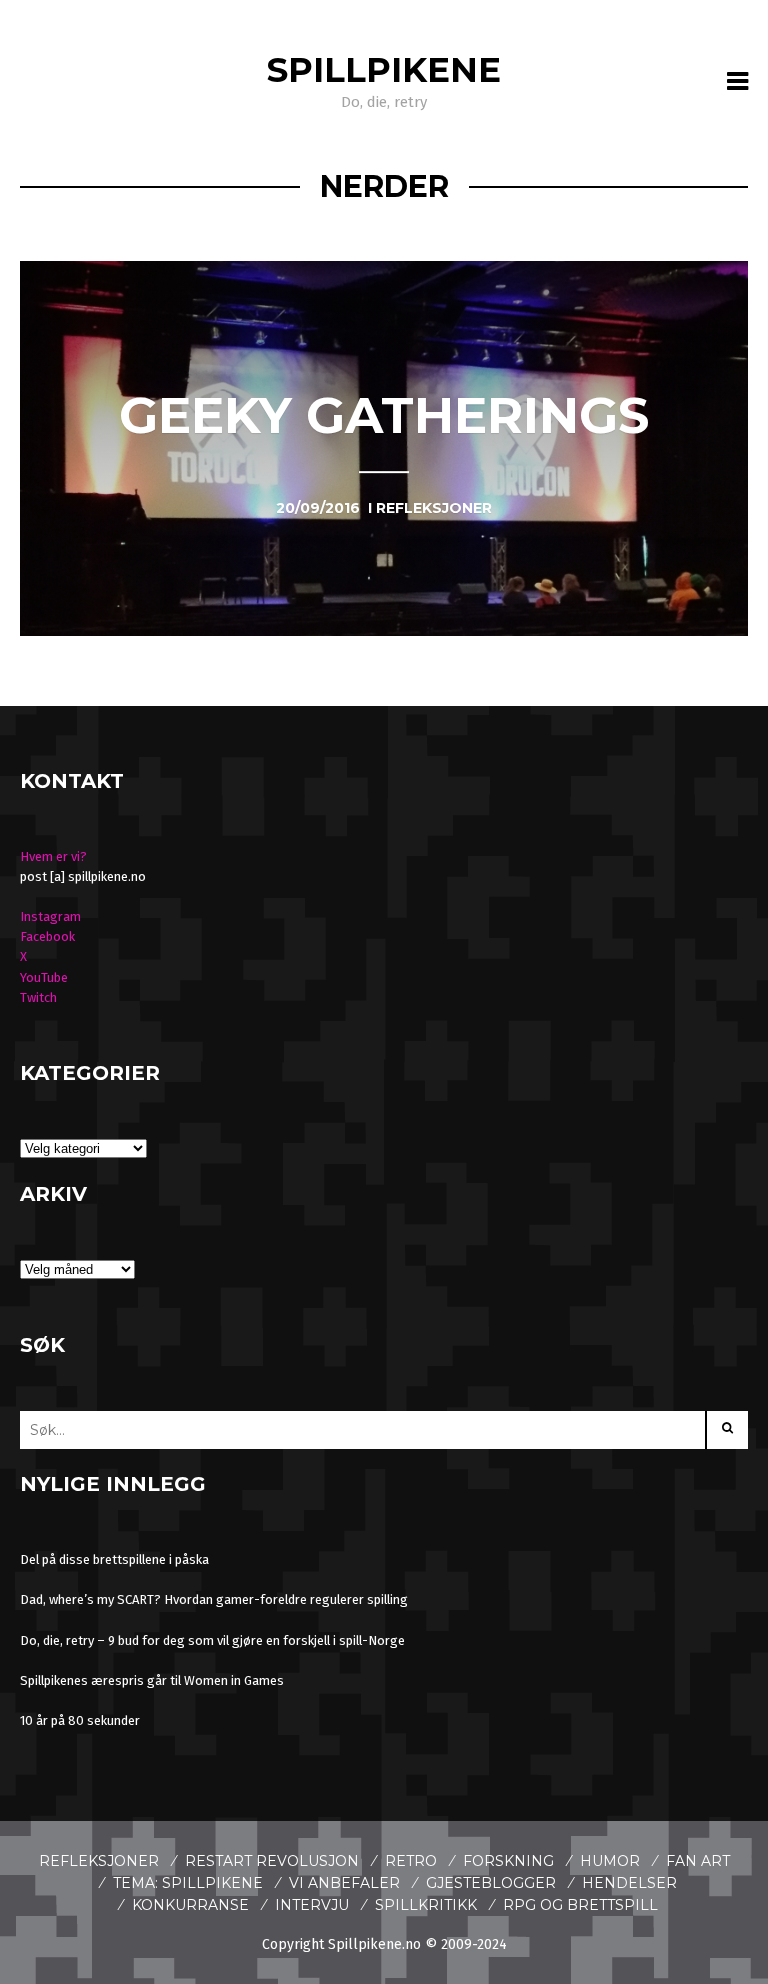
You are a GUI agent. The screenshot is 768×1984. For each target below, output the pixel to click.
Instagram (50, 916)
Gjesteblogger (491, 1883)
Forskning (508, 1861)
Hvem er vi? (53, 856)
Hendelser (629, 1883)
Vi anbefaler (344, 1883)
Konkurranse (190, 1905)
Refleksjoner (99, 1861)
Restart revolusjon (272, 1861)
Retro (411, 1861)
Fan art (698, 1861)
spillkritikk (426, 1905)
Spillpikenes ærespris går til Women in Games (152, 1680)
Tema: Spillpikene (188, 1883)
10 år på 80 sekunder (80, 1720)
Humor (610, 1861)
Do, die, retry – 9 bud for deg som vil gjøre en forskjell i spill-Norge (212, 1640)
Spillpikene (384, 70)
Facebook (47, 936)
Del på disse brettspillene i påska (114, 1559)
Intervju (312, 1905)
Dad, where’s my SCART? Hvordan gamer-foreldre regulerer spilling (214, 1599)
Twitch (38, 997)
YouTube (44, 977)
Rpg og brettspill (580, 1905)
